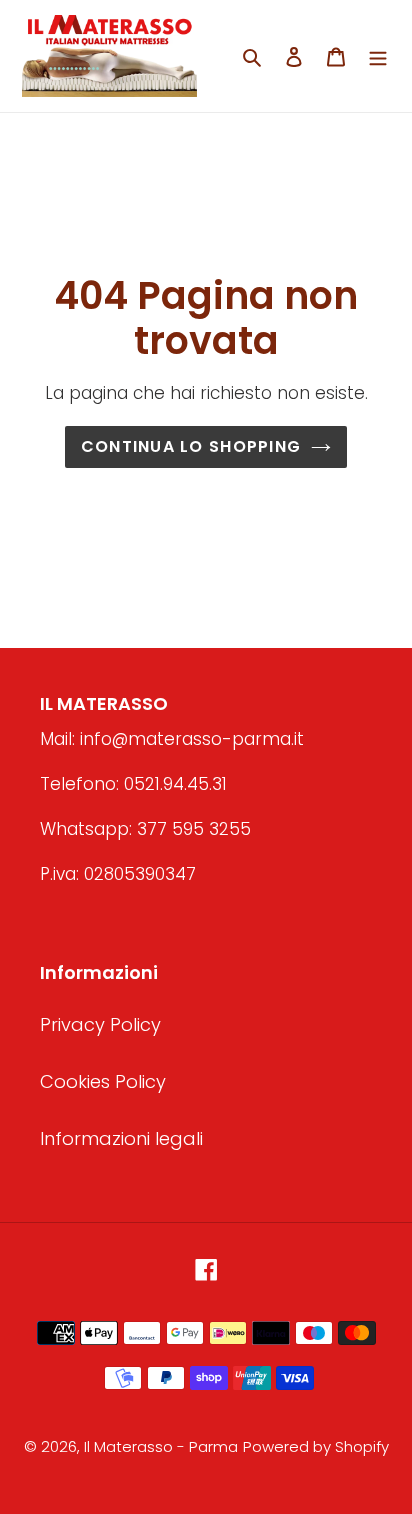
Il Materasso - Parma (161, 1446)
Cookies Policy (103, 1081)
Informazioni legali (121, 1138)
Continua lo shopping (191, 446)
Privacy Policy (100, 1024)
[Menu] (378, 55)
